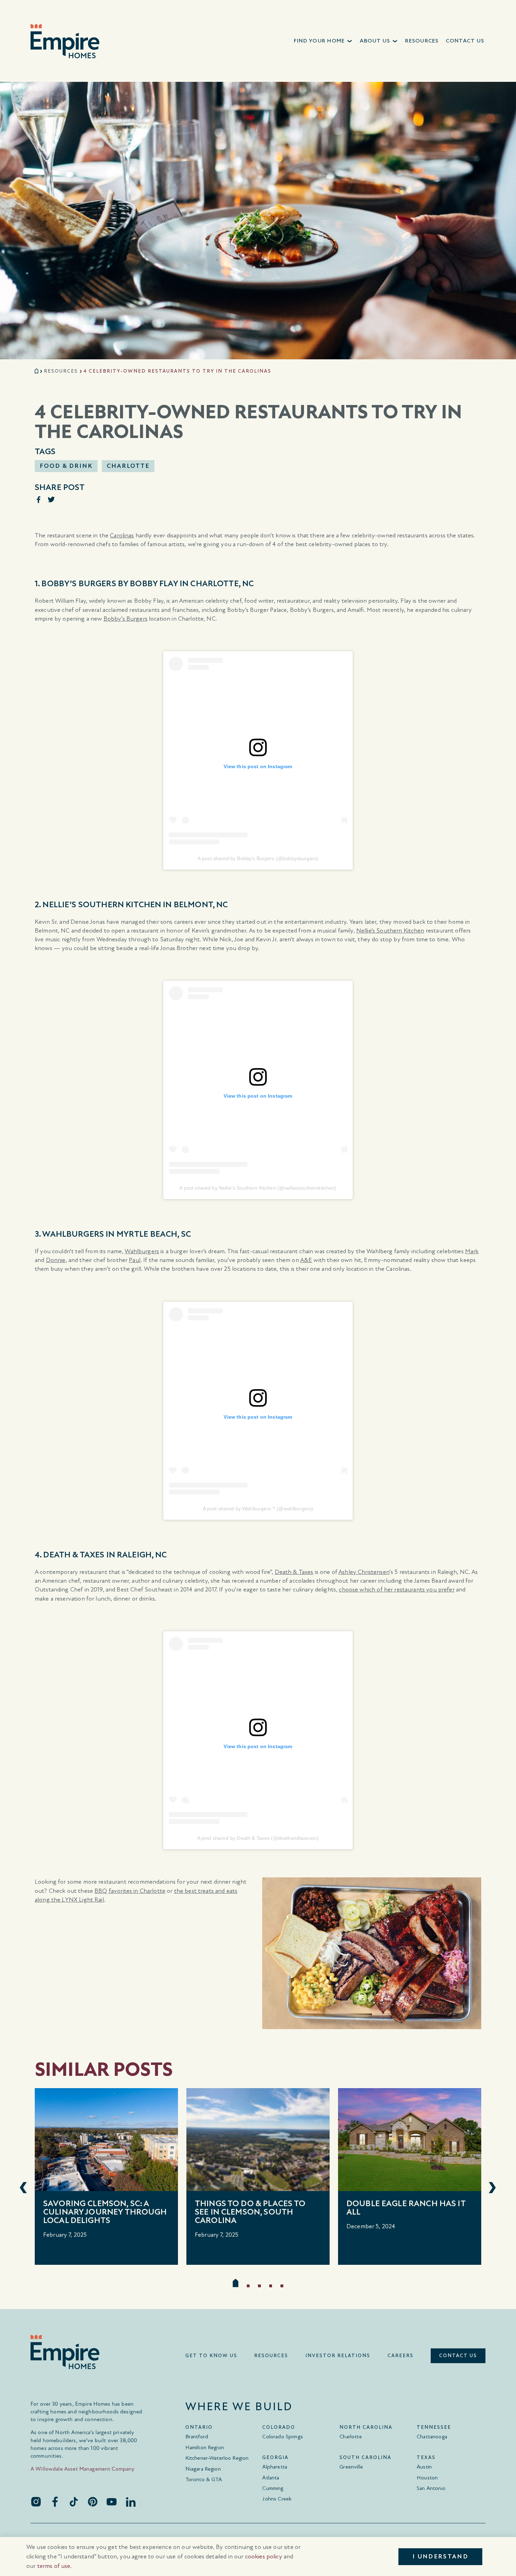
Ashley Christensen (364, 1572)
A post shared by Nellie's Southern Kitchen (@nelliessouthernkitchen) (258, 1188)
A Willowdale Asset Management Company (83, 2469)
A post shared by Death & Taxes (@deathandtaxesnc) (258, 1838)
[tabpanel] (106, 2176)
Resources (61, 371)
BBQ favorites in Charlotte (130, 1891)
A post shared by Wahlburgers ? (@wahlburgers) (258, 1509)
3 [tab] (259, 2286)
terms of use (54, 2566)
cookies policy (264, 2557)
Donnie (56, 1260)
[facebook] (55, 2502)
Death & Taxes (294, 1572)
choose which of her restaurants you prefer (396, 1590)
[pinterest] (93, 2502)
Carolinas (122, 535)
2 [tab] (248, 2286)
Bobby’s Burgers (125, 619)
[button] (323, 41)
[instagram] (36, 2502)
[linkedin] (131, 2502)
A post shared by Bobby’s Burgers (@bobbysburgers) (258, 858)
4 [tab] (271, 2286)
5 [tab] (282, 2286)
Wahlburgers (142, 1251)
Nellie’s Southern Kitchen (390, 931)
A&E (306, 1260)
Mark (472, 1251)
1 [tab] (236, 2283)
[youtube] (112, 2502)
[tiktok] (74, 2502)
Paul (135, 1260)
